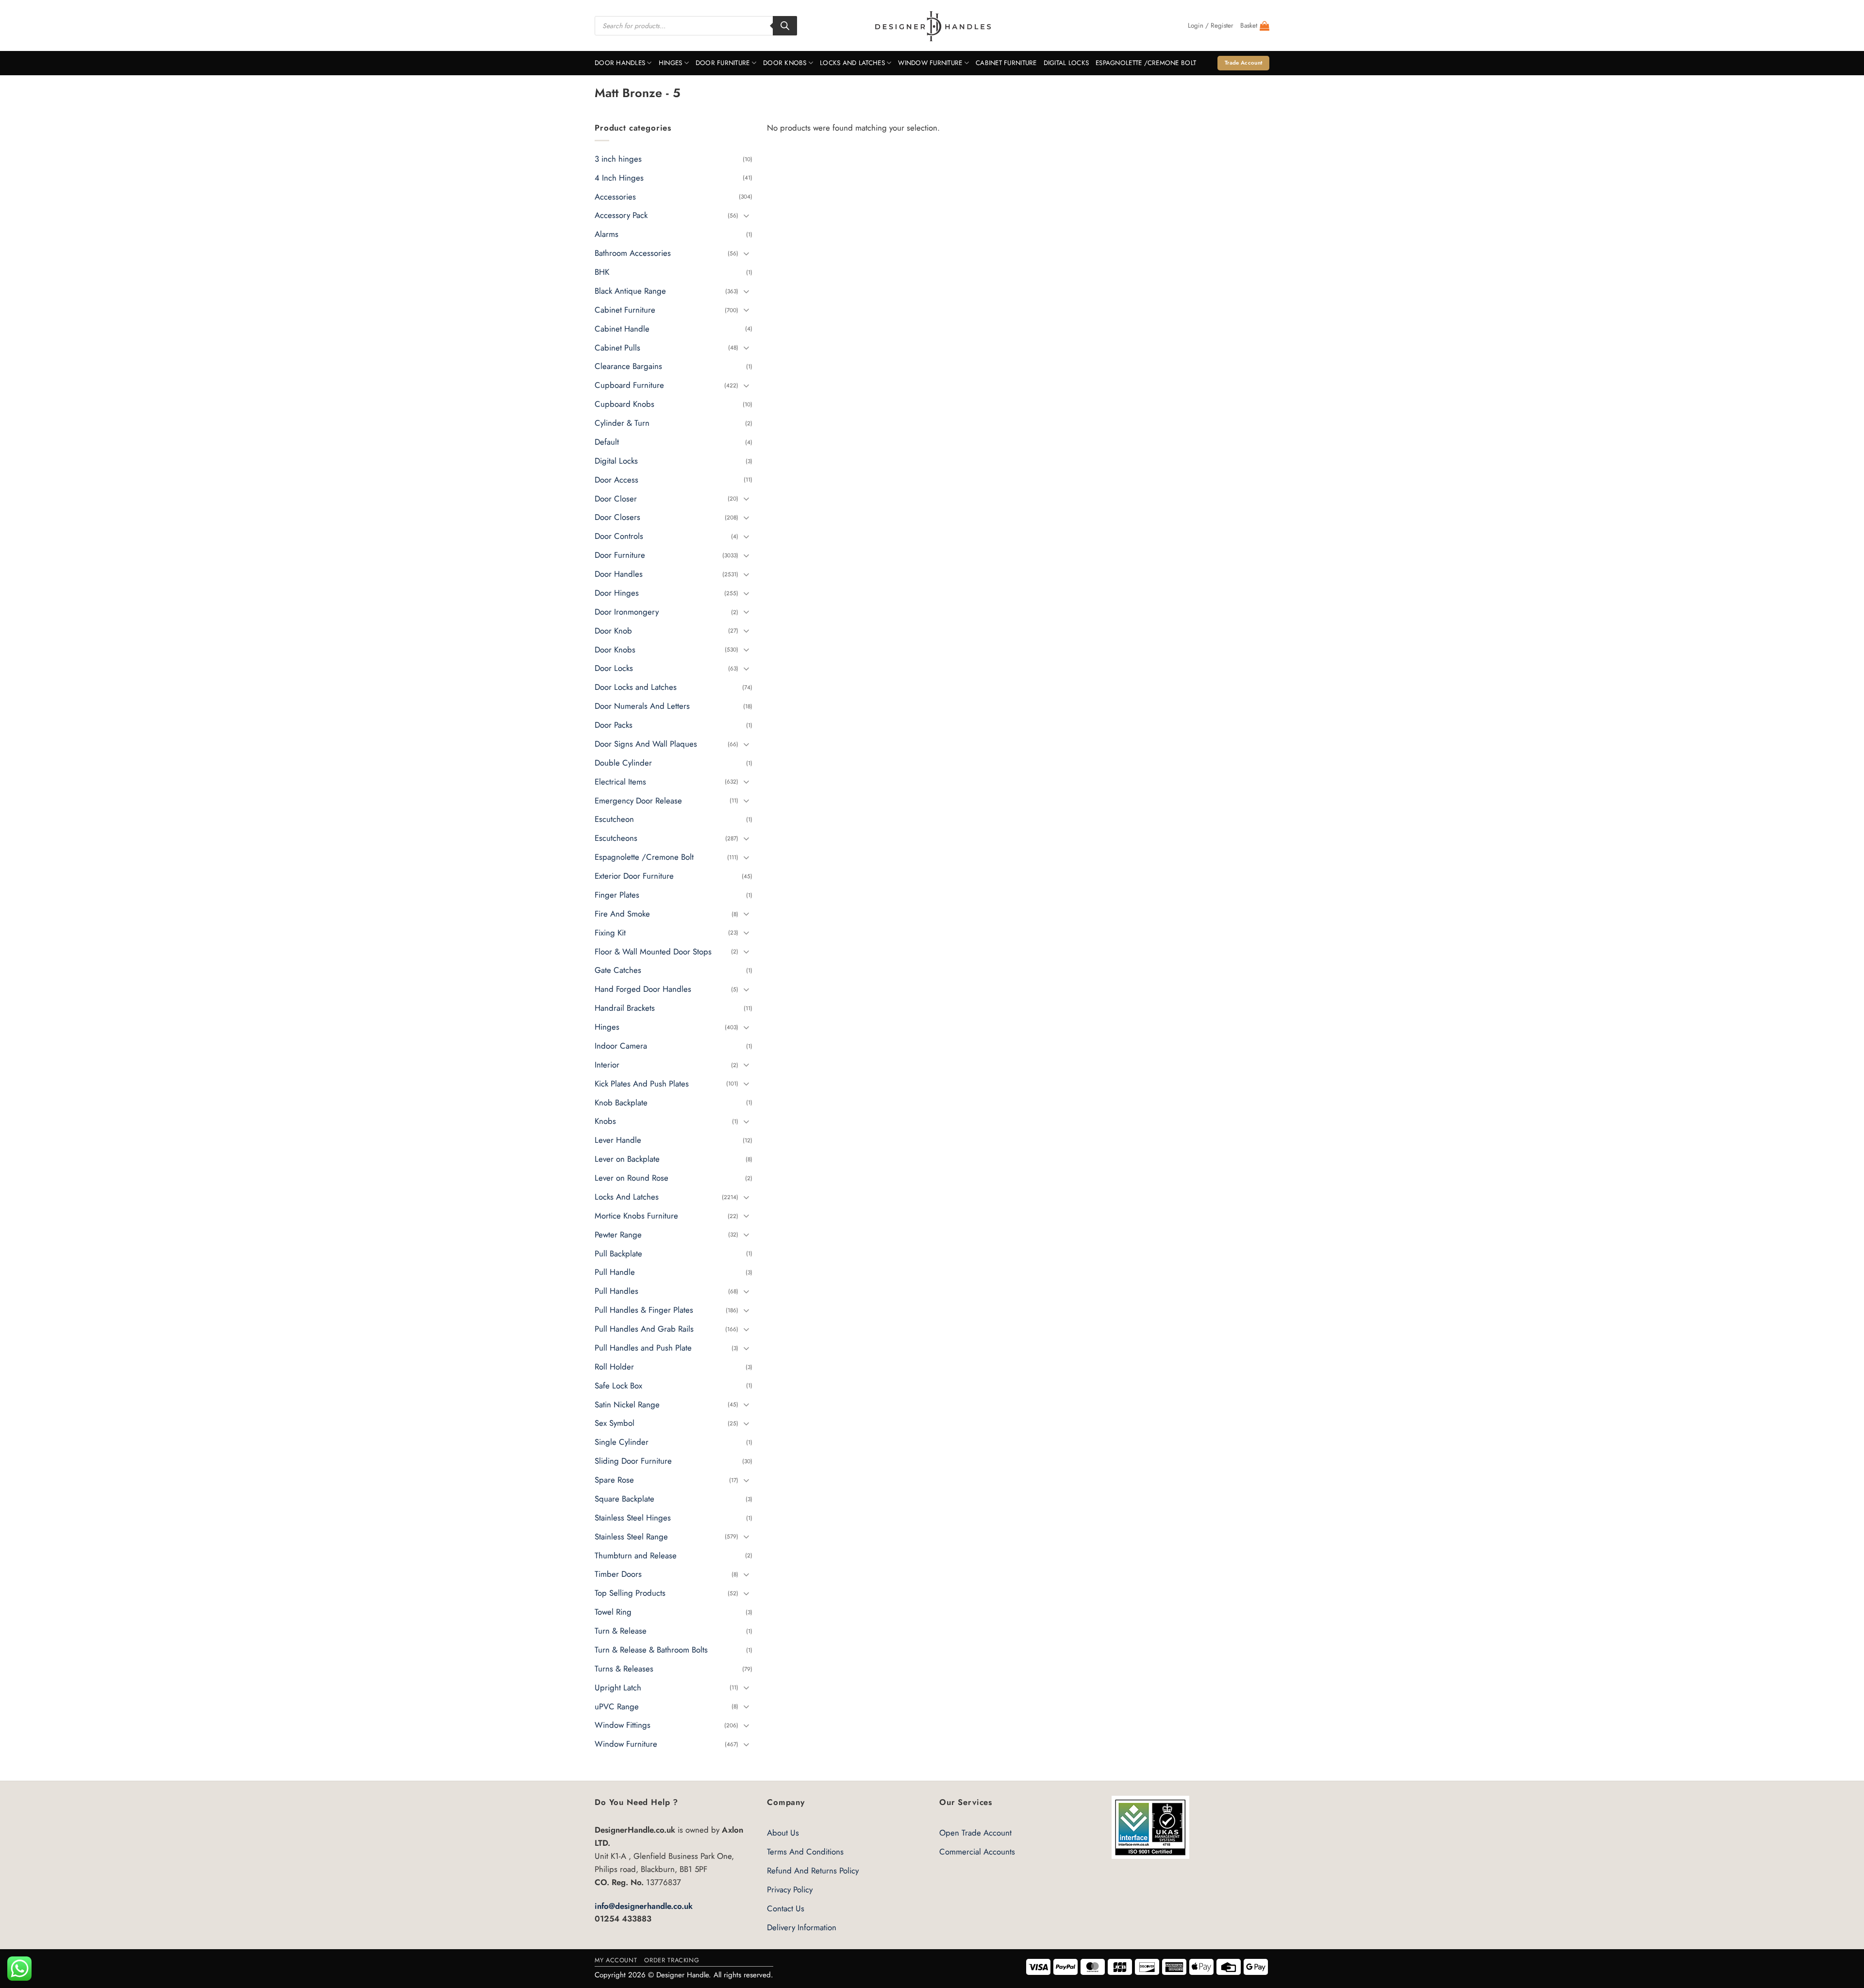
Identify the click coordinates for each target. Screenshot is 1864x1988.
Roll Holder (614, 1367)
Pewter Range (618, 1235)
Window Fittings (623, 1725)
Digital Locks (1066, 63)
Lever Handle (618, 1140)
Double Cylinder (623, 763)
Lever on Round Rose (632, 1178)
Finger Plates (617, 895)
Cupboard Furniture (629, 385)
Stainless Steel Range (631, 1537)
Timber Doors (618, 1574)
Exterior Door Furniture (634, 876)
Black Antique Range (630, 291)
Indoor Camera (621, 1046)
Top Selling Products (630, 1593)
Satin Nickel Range (627, 1404)
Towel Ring (613, 1612)
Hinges (671, 63)
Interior (607, 1065)
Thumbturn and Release (636, 1555)
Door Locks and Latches (636, 687)
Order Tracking (672, 1960)
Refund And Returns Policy (813, 1871)
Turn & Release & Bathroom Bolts (651, 1650)
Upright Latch (618, 1687)
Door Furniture (723, 63)
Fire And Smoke (622, 914)
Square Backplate (624, 1499)
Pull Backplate (618, 1253)
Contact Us (786, 1908)
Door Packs (614, 725)
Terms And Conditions (805, 1852)
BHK (602, 272)
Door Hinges (617, 593)
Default (607, 442)
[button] (1211, 26)
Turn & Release (621, 1631)
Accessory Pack (621, 216)
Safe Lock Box (618, 1386)
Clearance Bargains (628, 367)
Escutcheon (614, 819)
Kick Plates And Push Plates (642, 1084)
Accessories (615, 197)
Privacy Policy (790, 1889)
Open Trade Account (975, 1833)
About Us (783, 1833)
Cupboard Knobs (624, 404)
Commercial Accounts (977, 1852)
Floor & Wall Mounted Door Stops (653, 952)
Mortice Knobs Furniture (636, 1216)
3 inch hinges (618, 159)
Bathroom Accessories (633, 253)
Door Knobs (785, 63)
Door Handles (620, 63)
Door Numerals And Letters (642, 706)
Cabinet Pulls (617, 348)
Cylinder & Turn (622, 423)
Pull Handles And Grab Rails (644, 1329)
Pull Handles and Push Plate (643, 1348)
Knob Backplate (621, 1103)
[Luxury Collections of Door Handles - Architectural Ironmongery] (932, 26)
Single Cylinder (622, 1442)
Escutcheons (616, 838)
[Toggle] (747, 215)
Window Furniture (930, 63)
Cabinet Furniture (1006, 63)
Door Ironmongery (627, 612)
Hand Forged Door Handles (643, 989)
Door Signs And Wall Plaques (646, 744)
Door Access (616, 480)
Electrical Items (620, 782)
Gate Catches (618, 970)
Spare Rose (614, 1480)
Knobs (605, 1121)
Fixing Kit (610, 933)
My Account (616, 1960)
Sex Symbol (615, 1423)
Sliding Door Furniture (633, 1461)
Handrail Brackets (625, 1008)
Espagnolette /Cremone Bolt (1146, 63)
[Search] (785, 26)
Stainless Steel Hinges (633, 1518)
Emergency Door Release (638, 801)
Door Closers (617, 518)
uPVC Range (617, 1706)
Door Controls (619, 536)
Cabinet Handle (622, 329)
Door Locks (614, 668)
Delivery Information (802, 1927)
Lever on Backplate (627, 1159)
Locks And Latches (852, 63)
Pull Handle (615, 1272)
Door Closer (616, 499)
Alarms (607, 234)
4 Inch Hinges (619, 178)
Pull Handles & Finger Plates (644, 1310)
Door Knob (613, 631)
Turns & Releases (624, 1669)
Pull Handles (616, 1291)
